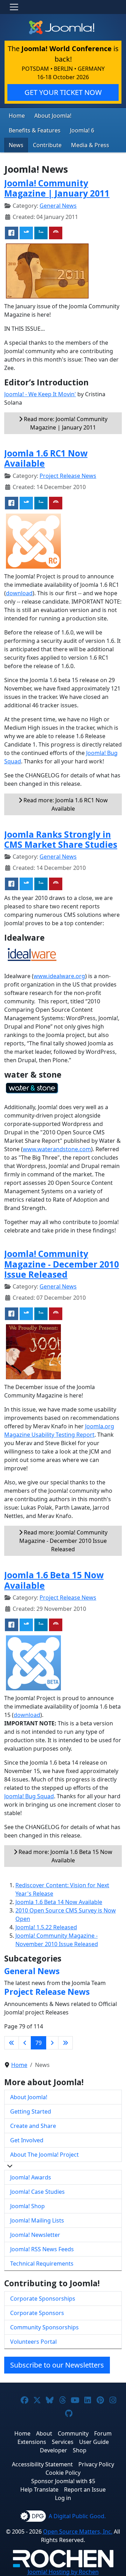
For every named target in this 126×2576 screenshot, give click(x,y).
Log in (63, 2498)
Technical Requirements (42, 2264)
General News (58, 206)
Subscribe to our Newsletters (57, 2365)
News (16, 145)
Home (17, 116)
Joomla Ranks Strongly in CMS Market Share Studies (61, 839)
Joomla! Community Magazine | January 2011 (57, 188)
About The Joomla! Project (44, 2155)
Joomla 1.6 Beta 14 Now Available (59, 1902)
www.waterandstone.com (57, 1149)
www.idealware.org (59, 976)
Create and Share (33, 2126)
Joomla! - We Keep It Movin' (40, 394)
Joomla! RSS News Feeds (42, 2249)
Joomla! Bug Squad (29, 1796)
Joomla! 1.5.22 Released (46, 1927)
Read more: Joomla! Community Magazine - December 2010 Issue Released (63, 1541)
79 (38, 2043)
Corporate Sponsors (37, 2313)
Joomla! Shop (27, 2206)
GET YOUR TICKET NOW (63, 92)
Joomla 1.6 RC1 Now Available (46, 458)
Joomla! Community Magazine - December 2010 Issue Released (62, 1264)
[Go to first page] (12, 2043)
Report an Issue (85, 2489)
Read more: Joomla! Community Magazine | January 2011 (65, 423)
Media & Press (90, 145)
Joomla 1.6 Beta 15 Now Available (54, 1580)
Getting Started (31, 2111)
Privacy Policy (96, 2464)
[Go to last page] (65, 2043)
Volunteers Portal (33, 2342)
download (19, 593)
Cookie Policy (63, 2473)
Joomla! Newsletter (35, 2235)
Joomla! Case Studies (37, 2192)
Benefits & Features (35, 130)
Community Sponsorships (44, 2327)
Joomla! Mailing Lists (37, 2220)
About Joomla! (53, 116)
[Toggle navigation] (14, 7)
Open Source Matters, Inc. (78, 2532)
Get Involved (27, 2140)
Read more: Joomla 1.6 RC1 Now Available (65, 804)
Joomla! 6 (82, 130)
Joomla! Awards (31, 2177)
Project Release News (68, 476)
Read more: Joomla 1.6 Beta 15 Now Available (65, 1856)
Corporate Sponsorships (43, 2299)
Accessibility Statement (42, 2464)
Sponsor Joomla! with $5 (63, 2481)
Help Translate (39, 2489)
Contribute (47, 145)
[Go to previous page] (25, 2043)
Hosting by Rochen (63, 2572)
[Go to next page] (52, 2043)
